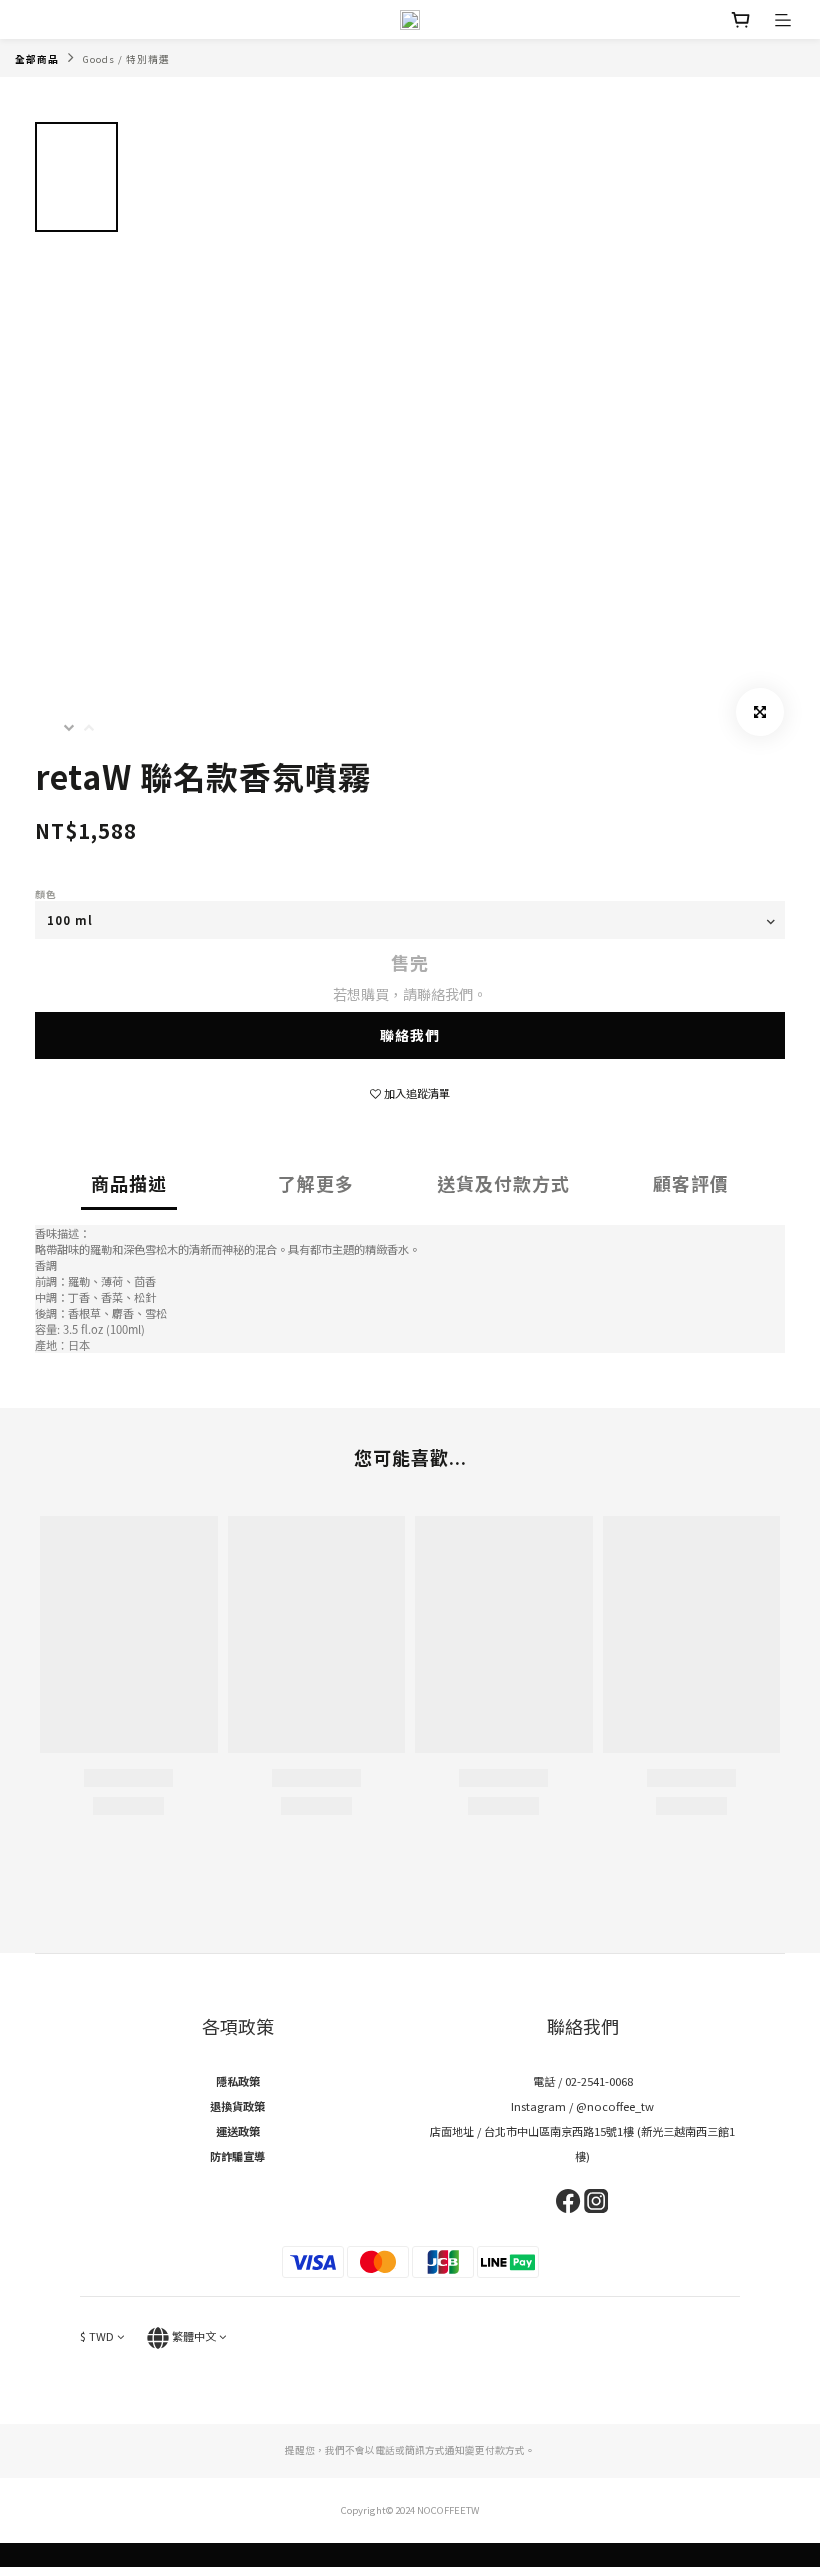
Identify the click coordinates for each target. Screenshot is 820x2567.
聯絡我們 (410, 1035)
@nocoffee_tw (615, 2106)
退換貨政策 (237, 2106)
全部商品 (37, 59)
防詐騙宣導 (237, 2156)
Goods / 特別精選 (126, 59)
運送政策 (238, 2131)
